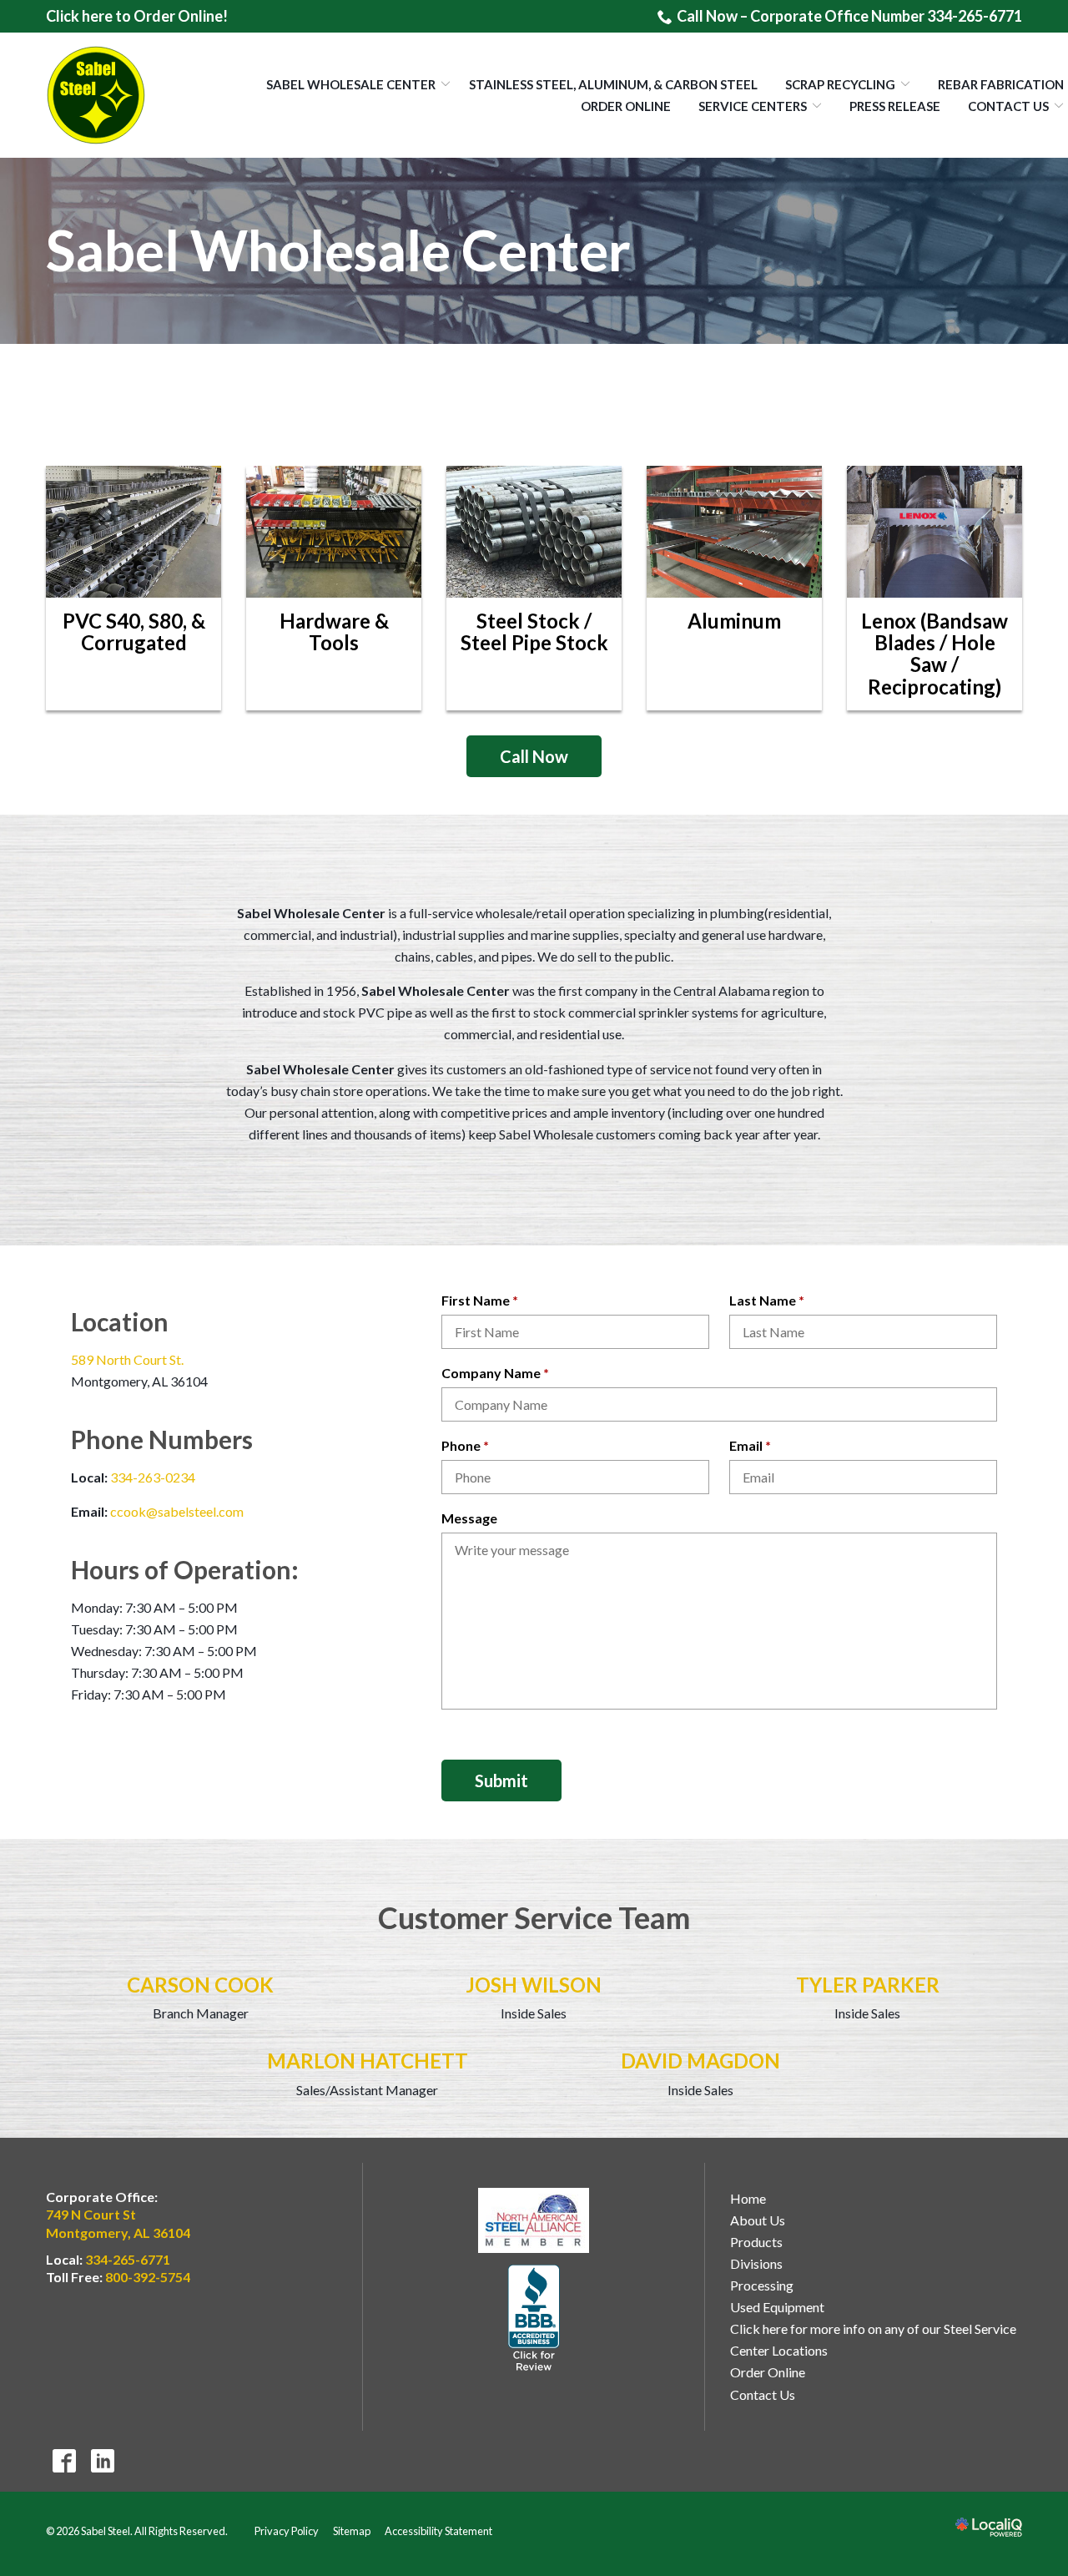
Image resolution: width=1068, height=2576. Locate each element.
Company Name (499, 1374)
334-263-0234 (153, 1477)
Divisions (756, 2263)
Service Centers (753, 106)
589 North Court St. (127, 1359)
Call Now (534, 756)
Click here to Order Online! (137, 16)
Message (469, 1518)
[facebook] (64, 2461)
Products (756, 2242)
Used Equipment (777, 2307)
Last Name (771, 1301)
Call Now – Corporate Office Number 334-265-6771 (849, 16)
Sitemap (352, 2531)
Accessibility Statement (438, 2531)
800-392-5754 (148, 2277)
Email (754, 1447)
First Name (484, 1301)
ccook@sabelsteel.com (177, 1511)
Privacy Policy (287, 2531)
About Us (758, 2220)
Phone (469, 1447)
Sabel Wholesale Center (351, 84)
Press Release (895, 106)
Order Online (626, 106)
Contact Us (1008, 106)
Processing (762, 2285)
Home (748, 2198)
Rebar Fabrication (1001, 84)
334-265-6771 (128, 2259)
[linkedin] (102, 2461)
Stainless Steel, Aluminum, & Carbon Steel (613, 84)
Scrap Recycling (840, 84)
